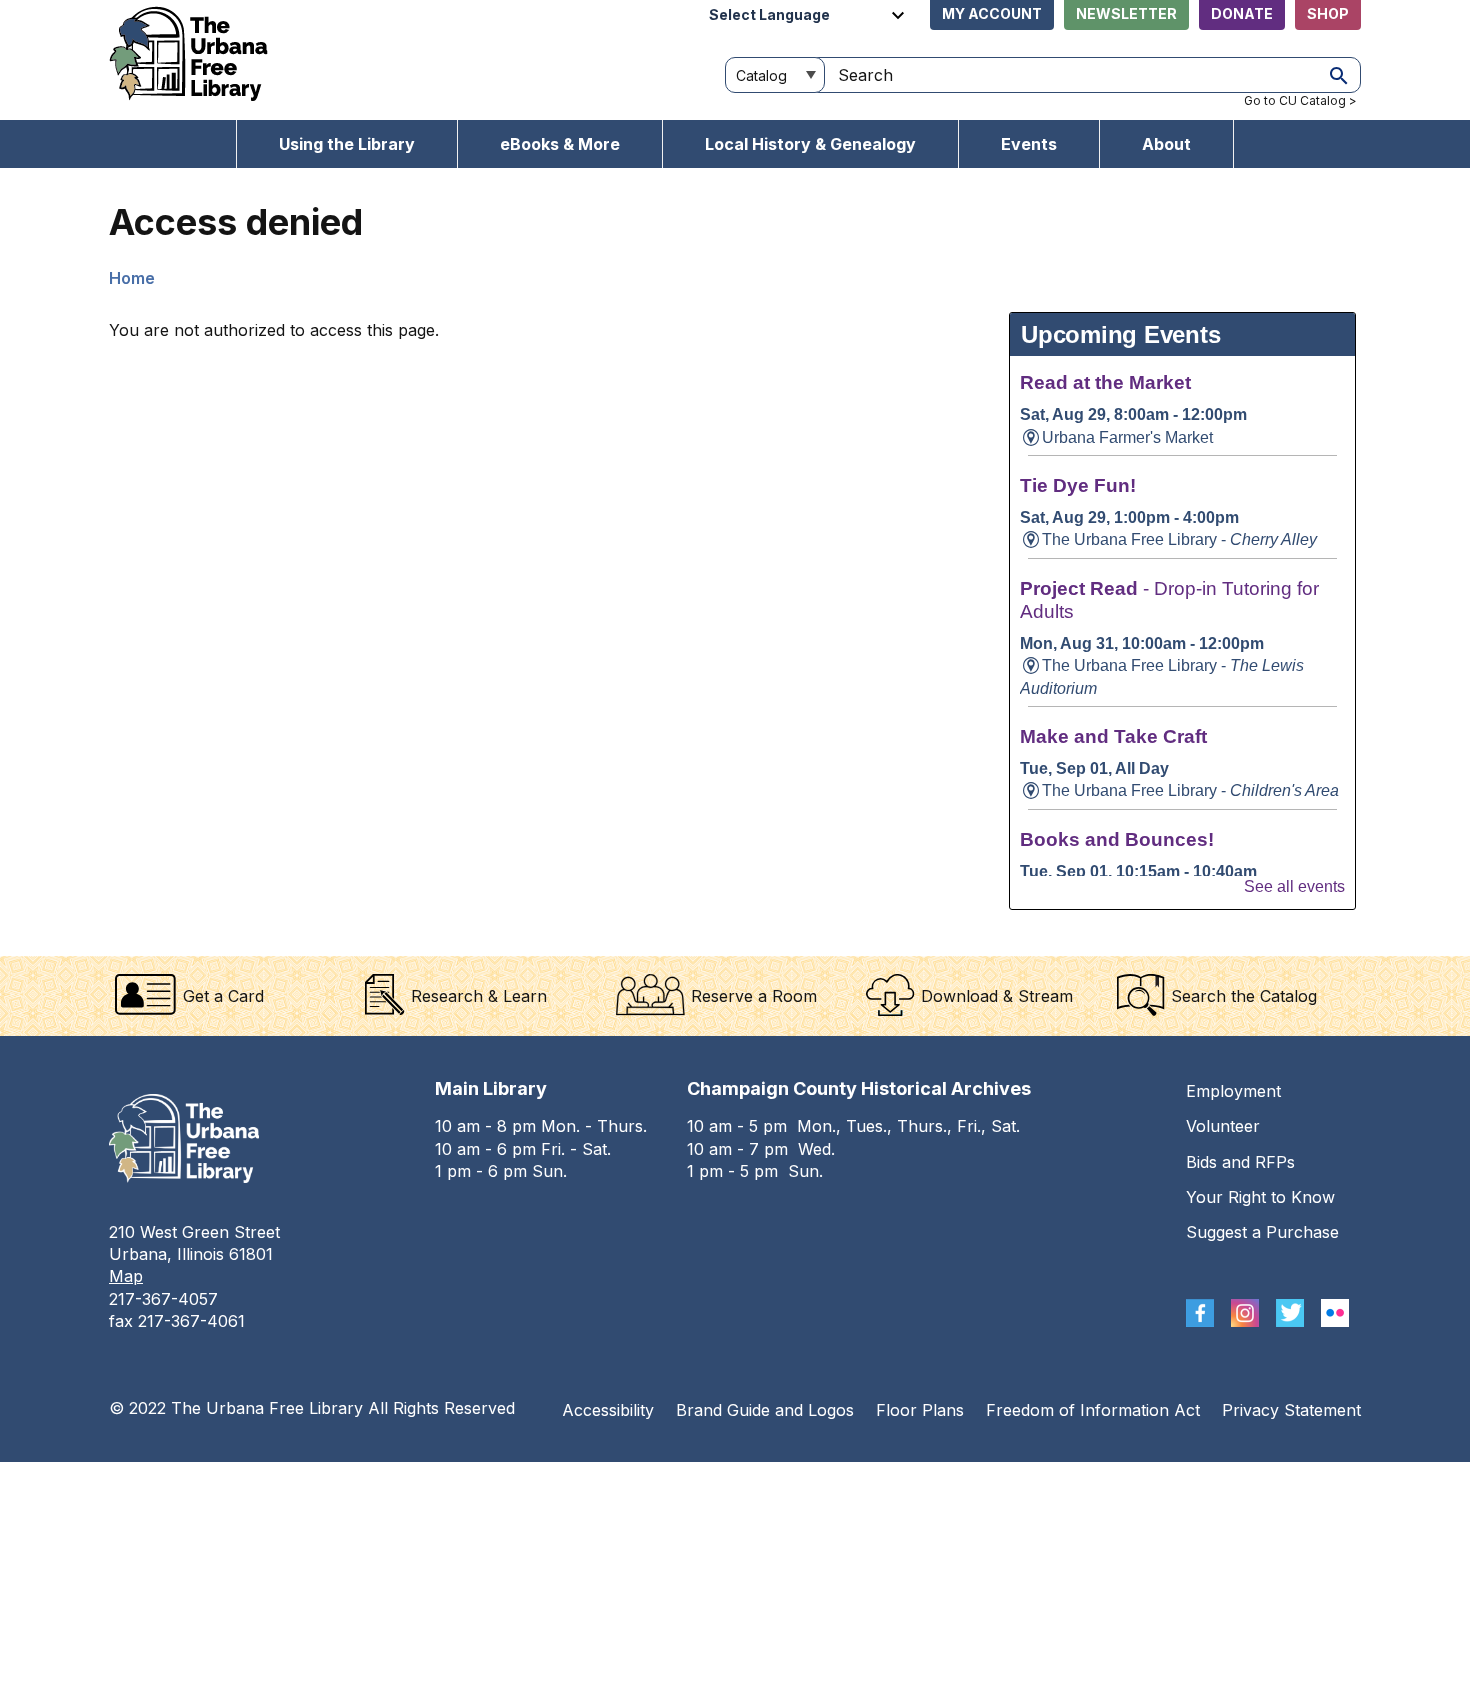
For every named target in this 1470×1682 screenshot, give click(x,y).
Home (132, 278)
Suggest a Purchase (1262, 1232)
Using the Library (347, 144)
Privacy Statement (1291, 1410)
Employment (1233, 1091)
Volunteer (1223, 1126)
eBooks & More (560, 144)
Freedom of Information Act (1093, 1410)
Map (126, 1276)
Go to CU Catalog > (1300, 100)
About (1166, 144)
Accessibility (608, 1410)
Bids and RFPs (1240, 1162)
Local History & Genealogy (810, 144)
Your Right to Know (1260, 1197)
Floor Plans (920, 1410)
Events (1029, 144)
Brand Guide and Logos (765, 1410)
